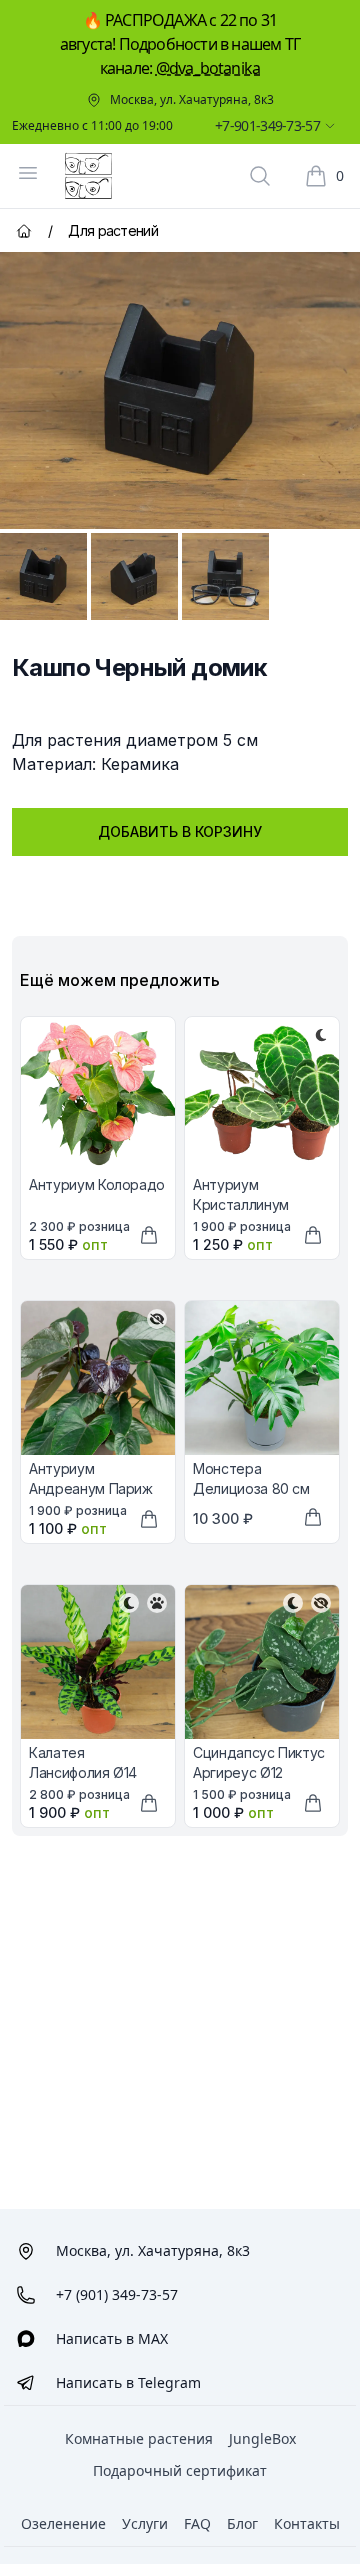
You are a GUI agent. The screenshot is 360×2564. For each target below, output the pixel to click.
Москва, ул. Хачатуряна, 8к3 (192, 100)
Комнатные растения (139, 2438)
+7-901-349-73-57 (267, 125)
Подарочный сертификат (180, 2470)
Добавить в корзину (180, 831)
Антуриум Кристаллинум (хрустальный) (241, 1204)
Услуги (145, 2523)
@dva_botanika (208, 68)
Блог (242, 2523)
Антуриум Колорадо (97, 1184)
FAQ (197, 2523)
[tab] (43, 576)
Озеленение (63, 2523)
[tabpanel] (180, 390)
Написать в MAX (112, 2338)
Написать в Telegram (128, 2382)
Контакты (307, 2523)
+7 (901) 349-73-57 (117, 2294)
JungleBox (262, 2438)
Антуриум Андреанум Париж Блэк (91, 1488)
